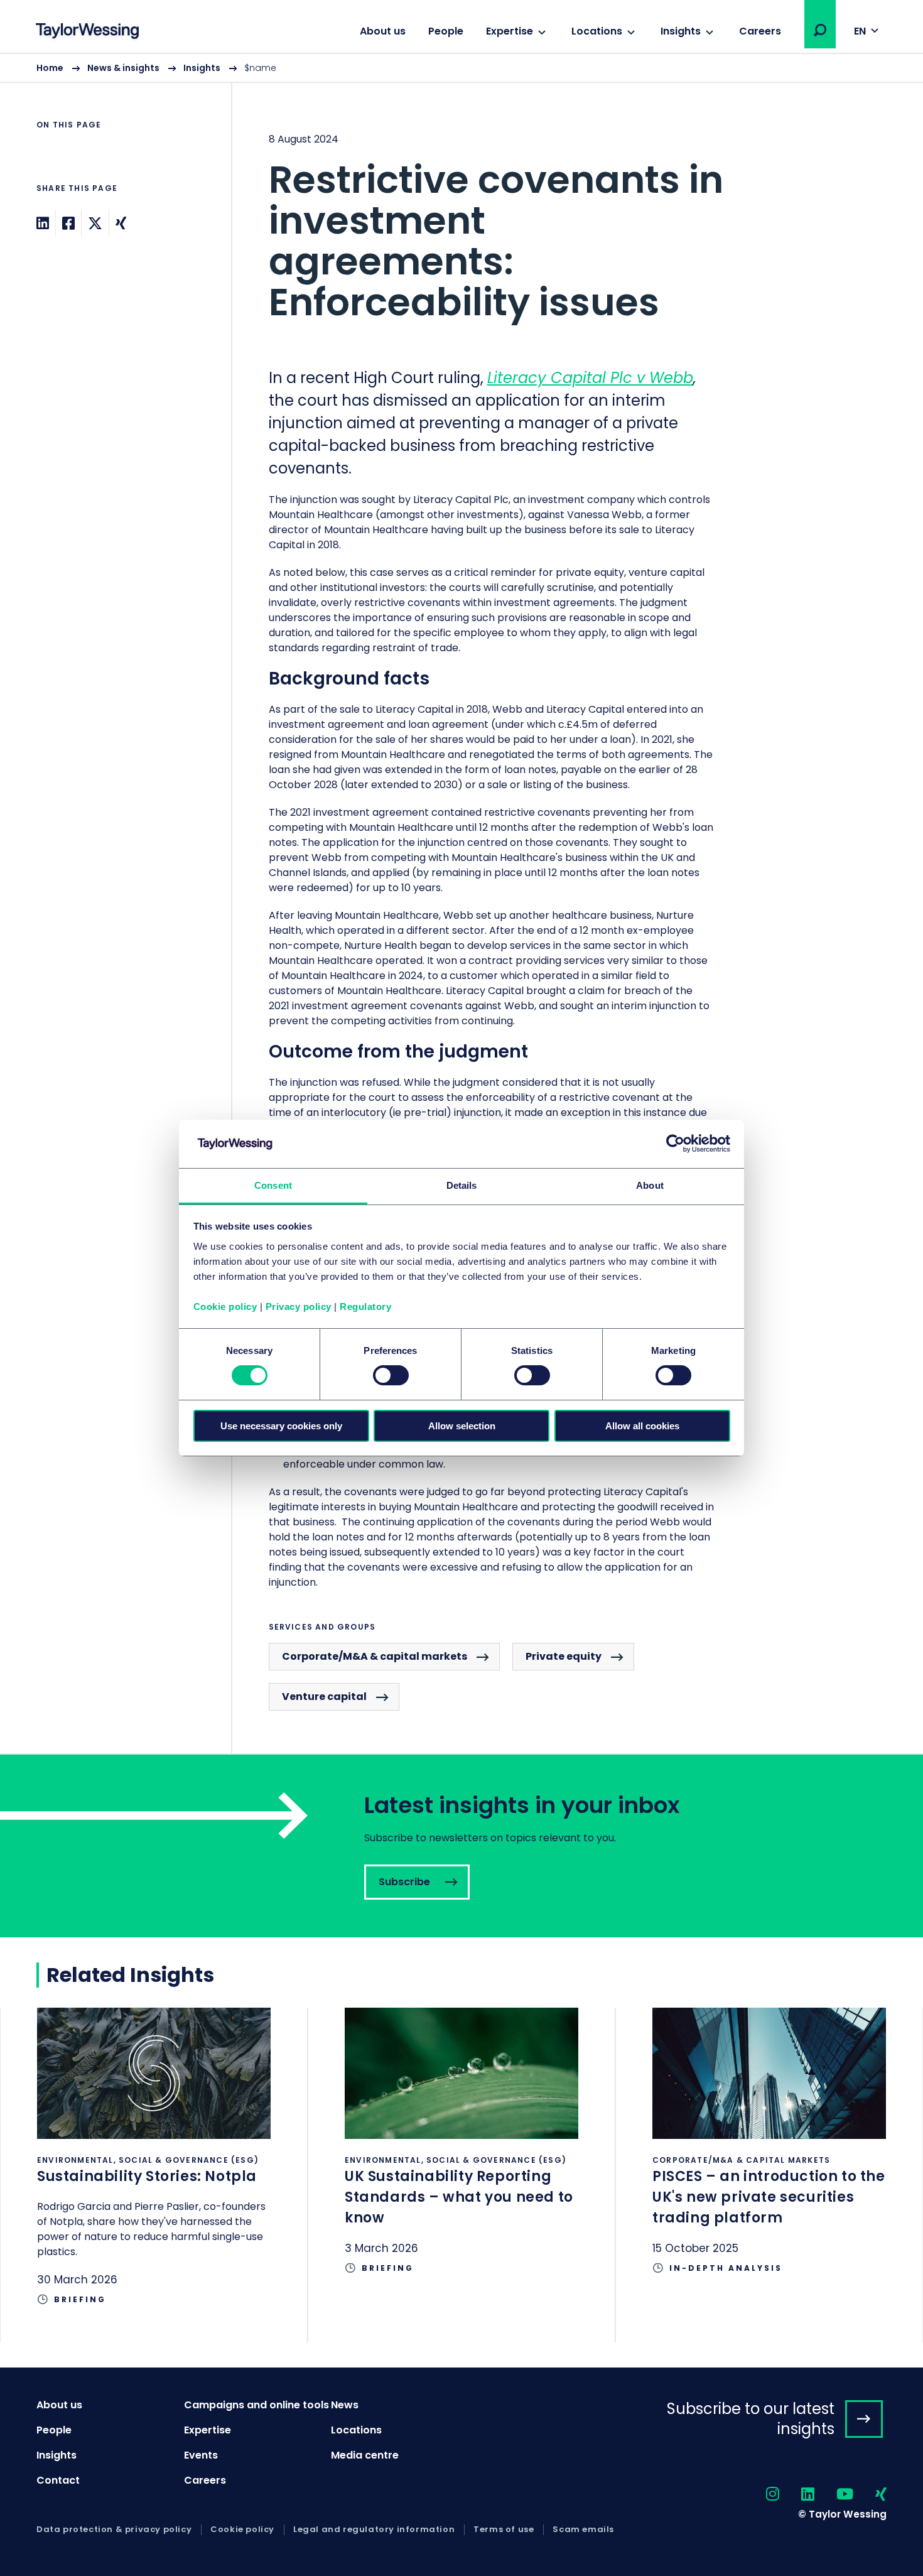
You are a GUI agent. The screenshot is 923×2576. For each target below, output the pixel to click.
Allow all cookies (642, 1426)
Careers (760, 31)
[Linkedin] (43, 223)
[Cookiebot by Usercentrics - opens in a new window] (675, 1144)
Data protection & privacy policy (114, 2530)
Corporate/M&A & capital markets (375, 1656)
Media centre (365, 2455)
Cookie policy (225, 1307)
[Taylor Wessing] (87, 32)
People (446, 31)
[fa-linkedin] (797, 2495)
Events (201, 2455)
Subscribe (462, 1846)
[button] (820, 30)
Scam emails (583, 2530)
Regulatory (365, 1307)
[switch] (391, 1375)
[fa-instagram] (762, 2495)
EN (860, 31)
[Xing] (121, 223)
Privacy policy (299, 1307)
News (345, 2405)
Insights (681, 31)
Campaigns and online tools (256, 2405)
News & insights (123, 68)
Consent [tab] (273, 1185)
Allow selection (462, 1426)
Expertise (510, 31)
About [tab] (650, 1185)
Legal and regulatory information (374, 2530)
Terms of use (504, 2530)
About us (383, 31)
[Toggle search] (820, 30)
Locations (597, 31)
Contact (58, 2480)
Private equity (564, 1656)
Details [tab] (462, 1185)
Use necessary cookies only (281, 1426)
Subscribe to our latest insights (751, 2418)
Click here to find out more (154, 2175)
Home (50, 68)
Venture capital (324, 1697)
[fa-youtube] (834, 2495)
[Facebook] (68, 223)
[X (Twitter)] (95, 223)
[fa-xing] (870, 2495)
